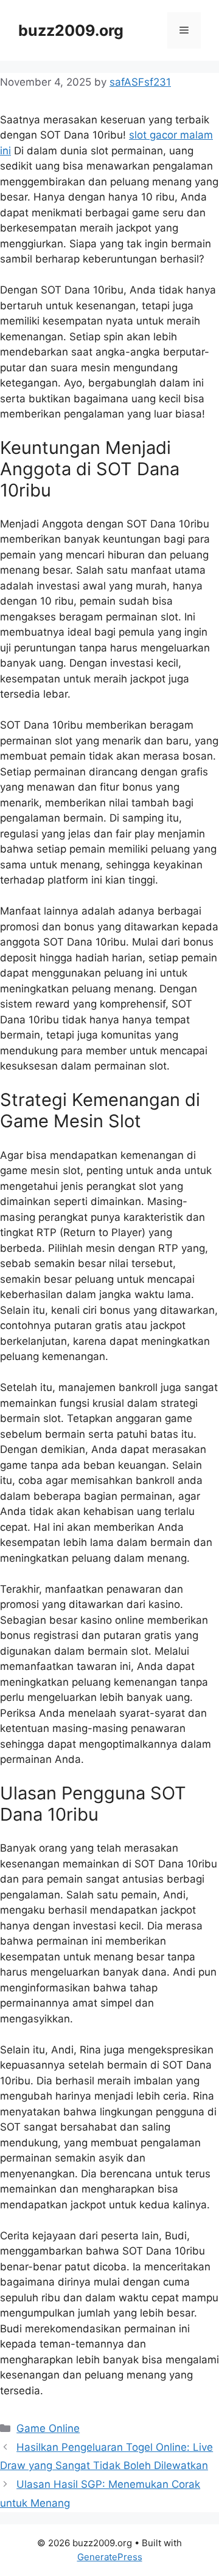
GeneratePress (110, 2557)
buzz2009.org (71, 30)
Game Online (48, 2428)
